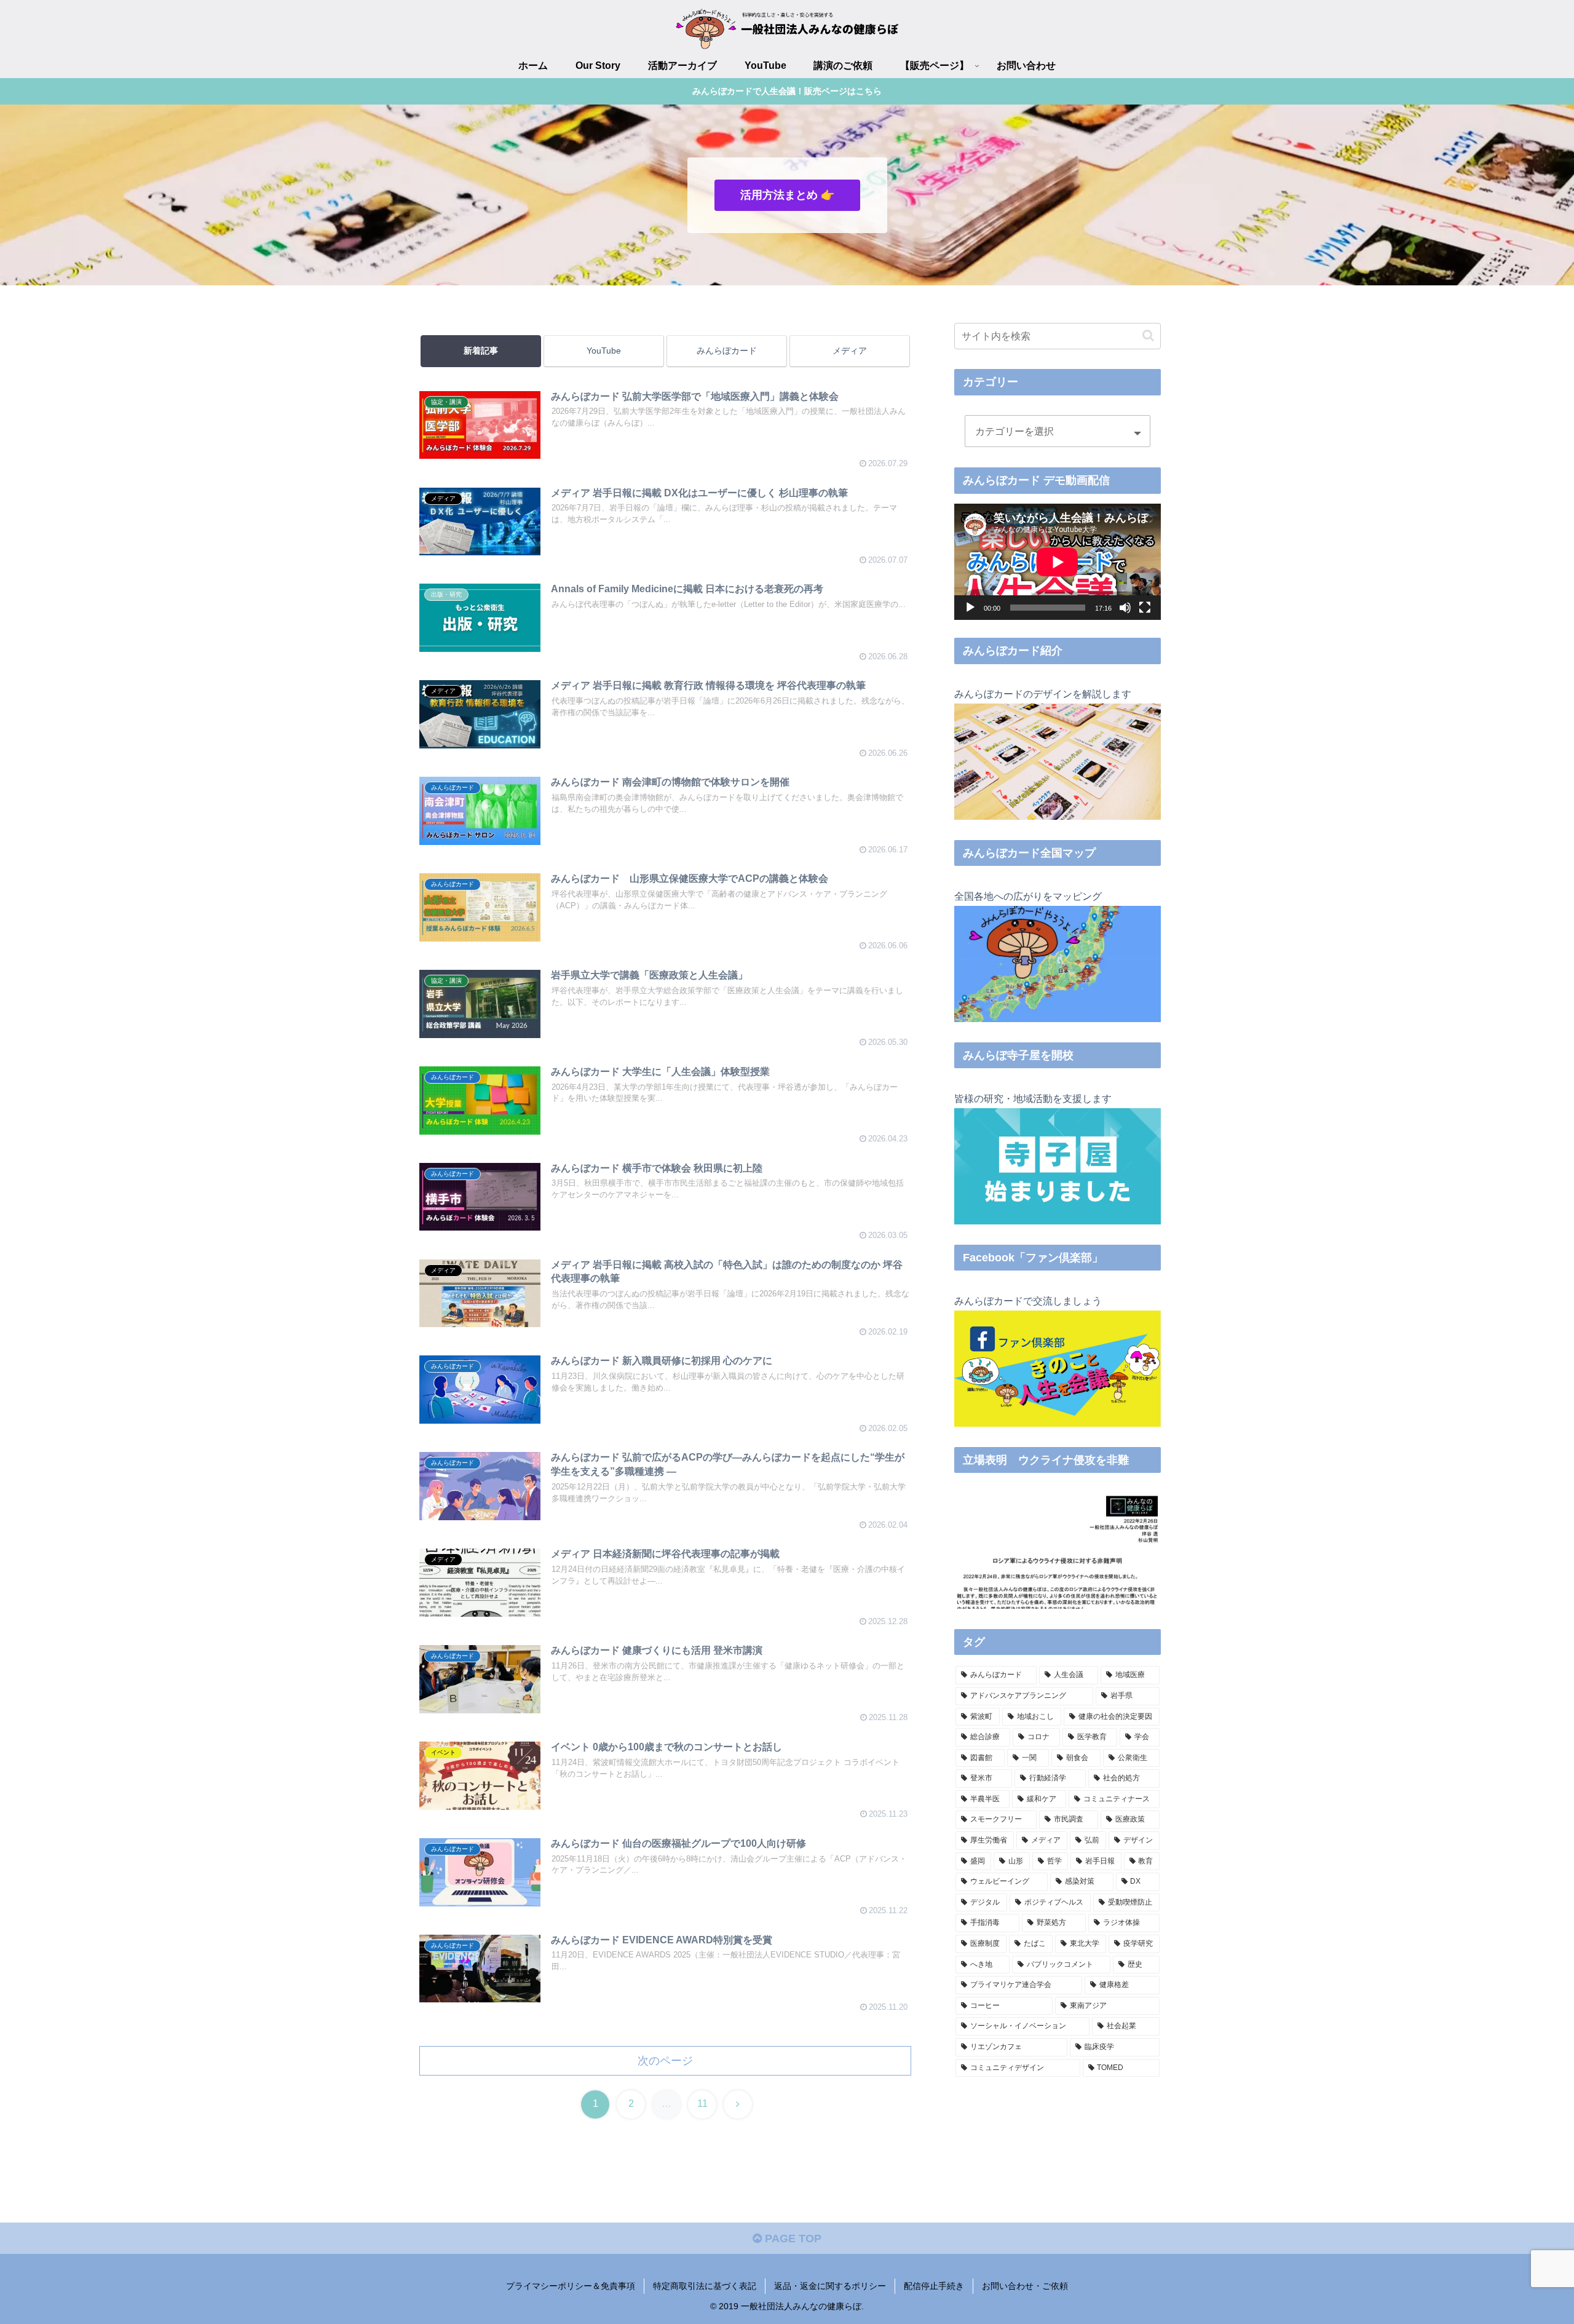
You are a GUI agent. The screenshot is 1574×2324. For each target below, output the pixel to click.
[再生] (970, 608)
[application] (1058, 562)
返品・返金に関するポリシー (830, 2286)
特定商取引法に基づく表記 (705, 2286)
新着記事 (481, 351)
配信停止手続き (934, 2286)
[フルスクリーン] (1145, 608)
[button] (1148, 335)
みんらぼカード (727, 351)
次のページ (665, 2061)
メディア (850, 351)
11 (702, 2104)
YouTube (604, 351)
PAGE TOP (792, 2239)
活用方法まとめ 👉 (787, 195)
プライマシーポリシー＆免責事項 (571, 2286)
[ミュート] (1125, 608)
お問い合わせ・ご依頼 (1025, 2286)
